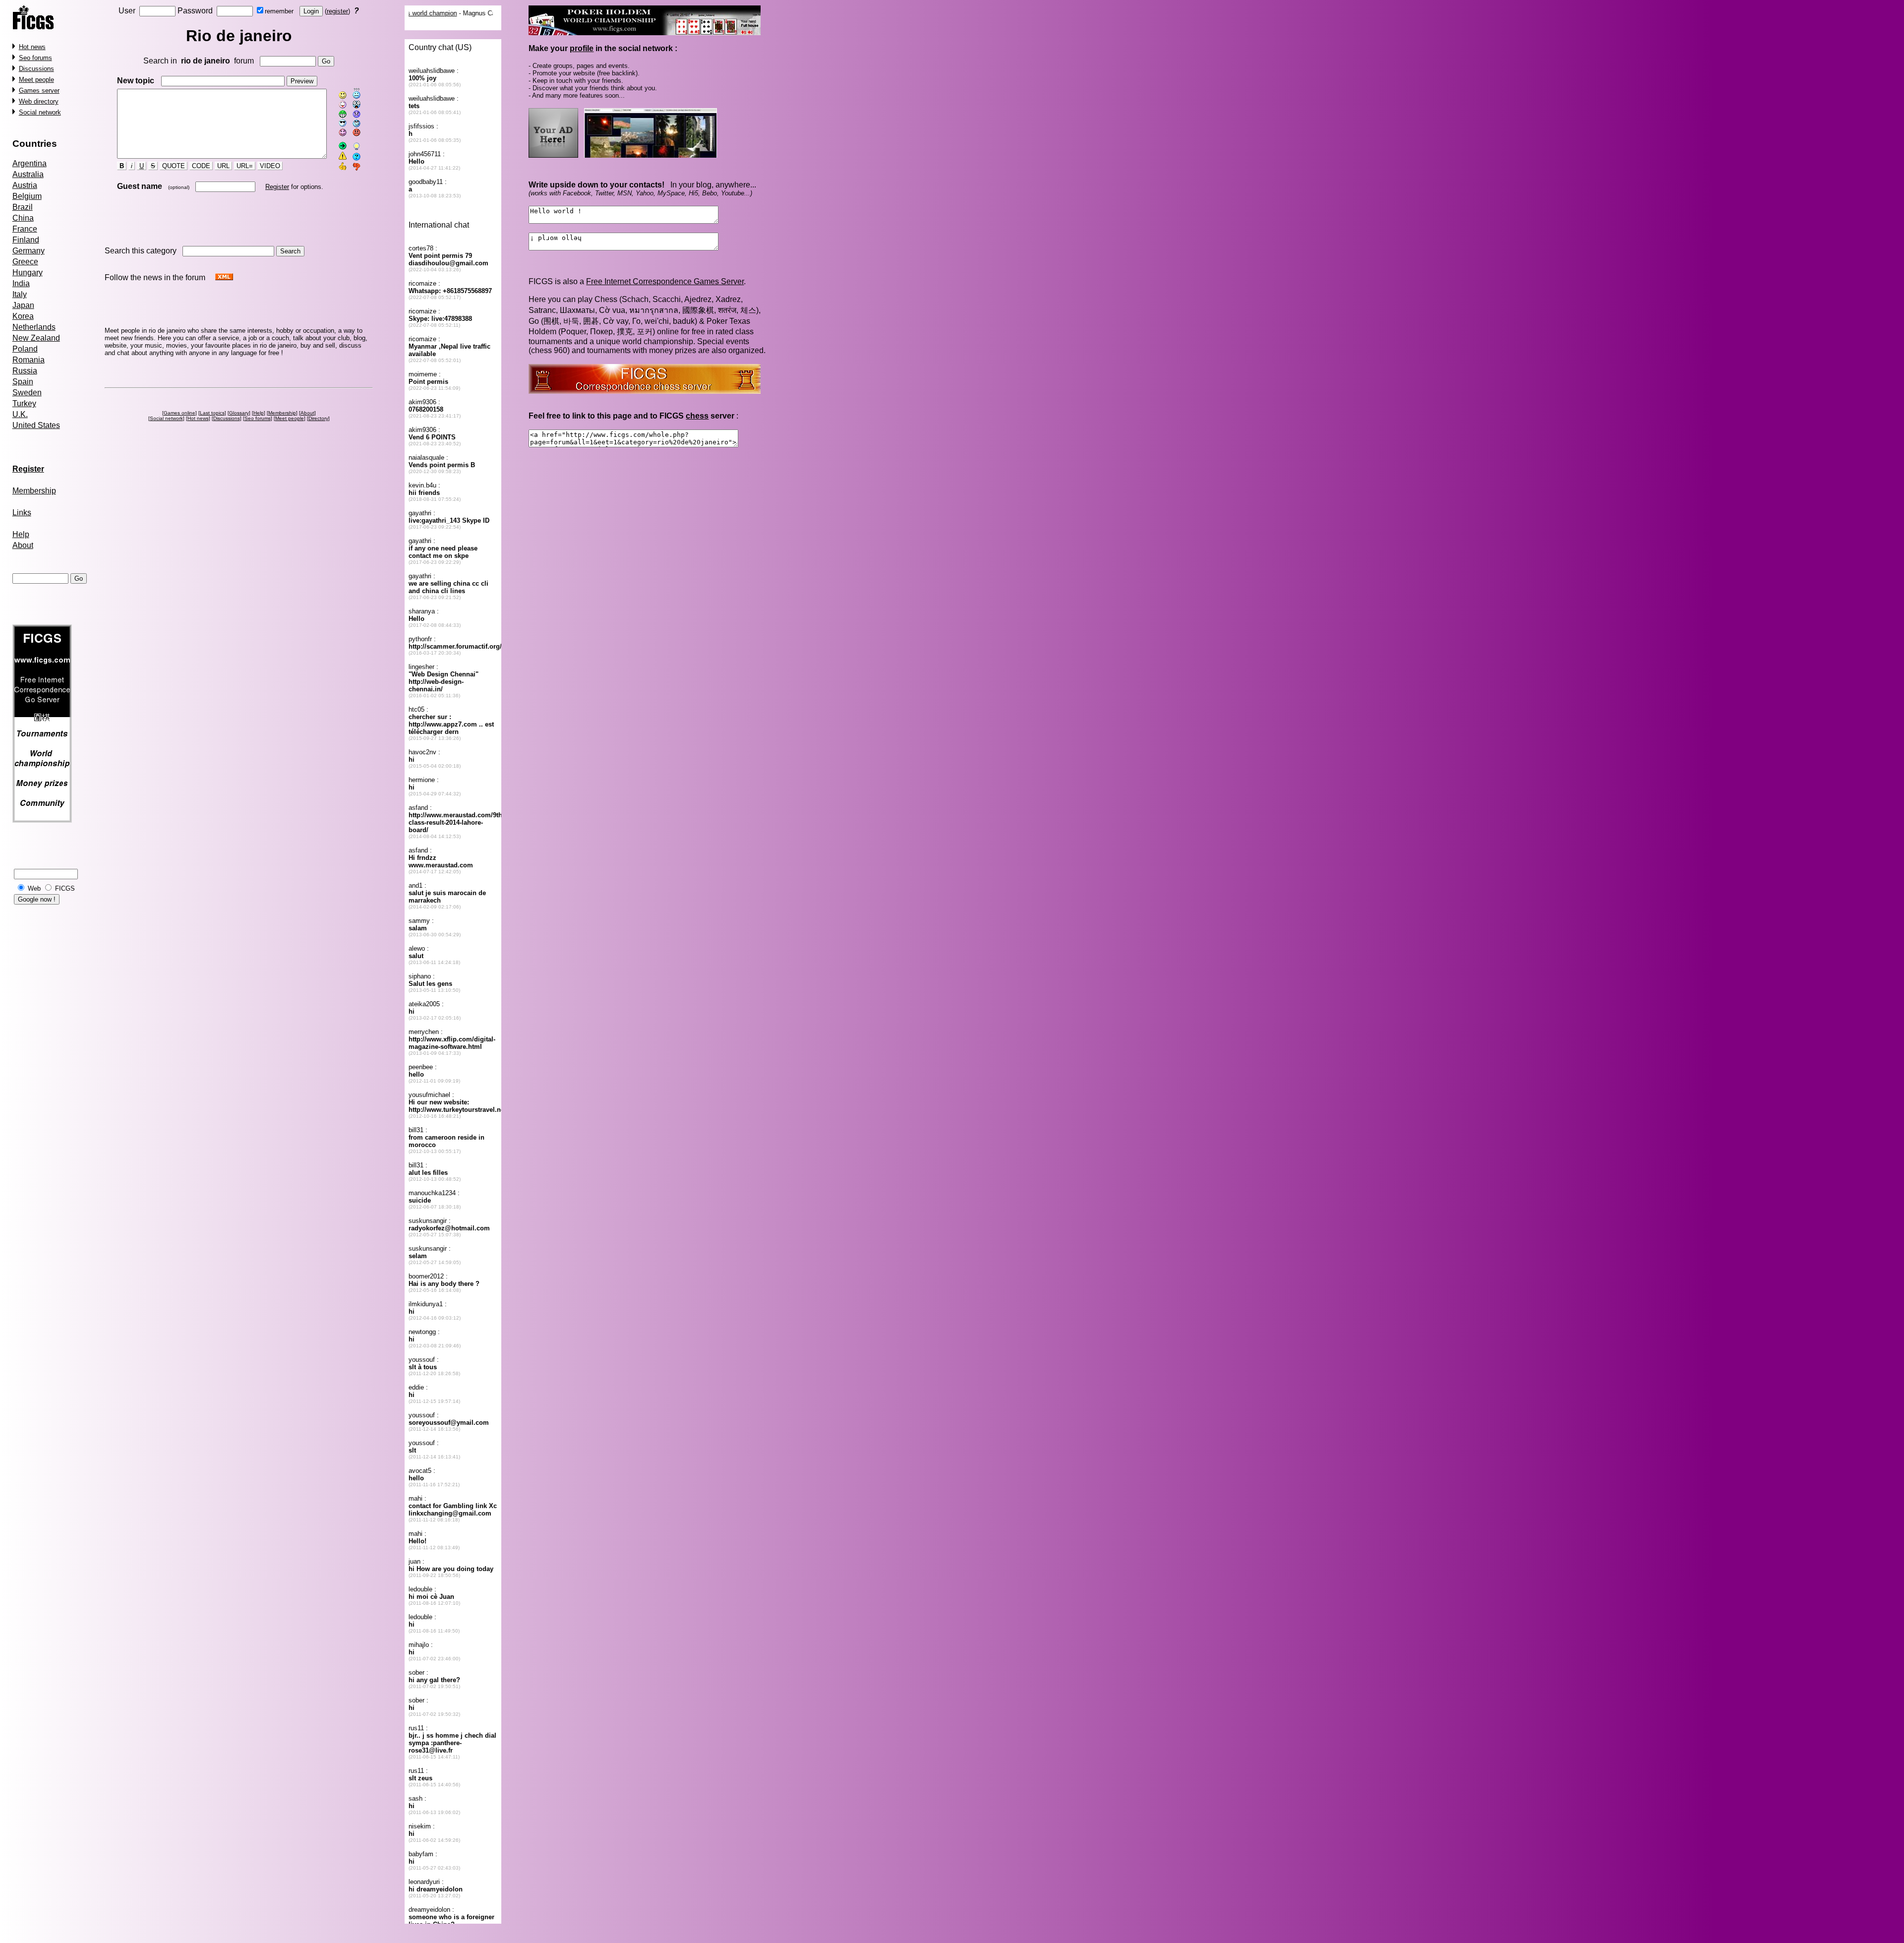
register (337, 11)
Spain (23, 382)
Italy (20, 294)
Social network (40, 112)
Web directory (39, 101)
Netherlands (34, 327)
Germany (29, 251)
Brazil (23, 207)
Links (22, 513)
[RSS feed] (224, 277)
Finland (26, 240)
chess (697, 416)
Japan (23, 305)
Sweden (27, 393)
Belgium (27, 196)
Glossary (239, 413)
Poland (25, 349)
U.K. (20, 414)
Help (21, 534)
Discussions (36, 69)
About (23, 545)
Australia (28, 174)
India (21, 283)
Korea (23, 316)
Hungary (28, 273)
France (25, 229)
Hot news (32, 47)
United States (36, 425)
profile (582, 48)
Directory (318, 418)
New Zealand (36, 338)
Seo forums (35, 58)
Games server (39, 91)
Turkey (24, 403)
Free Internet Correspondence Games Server (665, 281)
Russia (25, 371)
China (23, 218)
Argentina (30, 163)
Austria (25, 185)
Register (277, 187)
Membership (34, 491)
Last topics (212, 413)
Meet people (36, 80)
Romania (29, 360)
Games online (179, 413)
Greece (25, 262)
